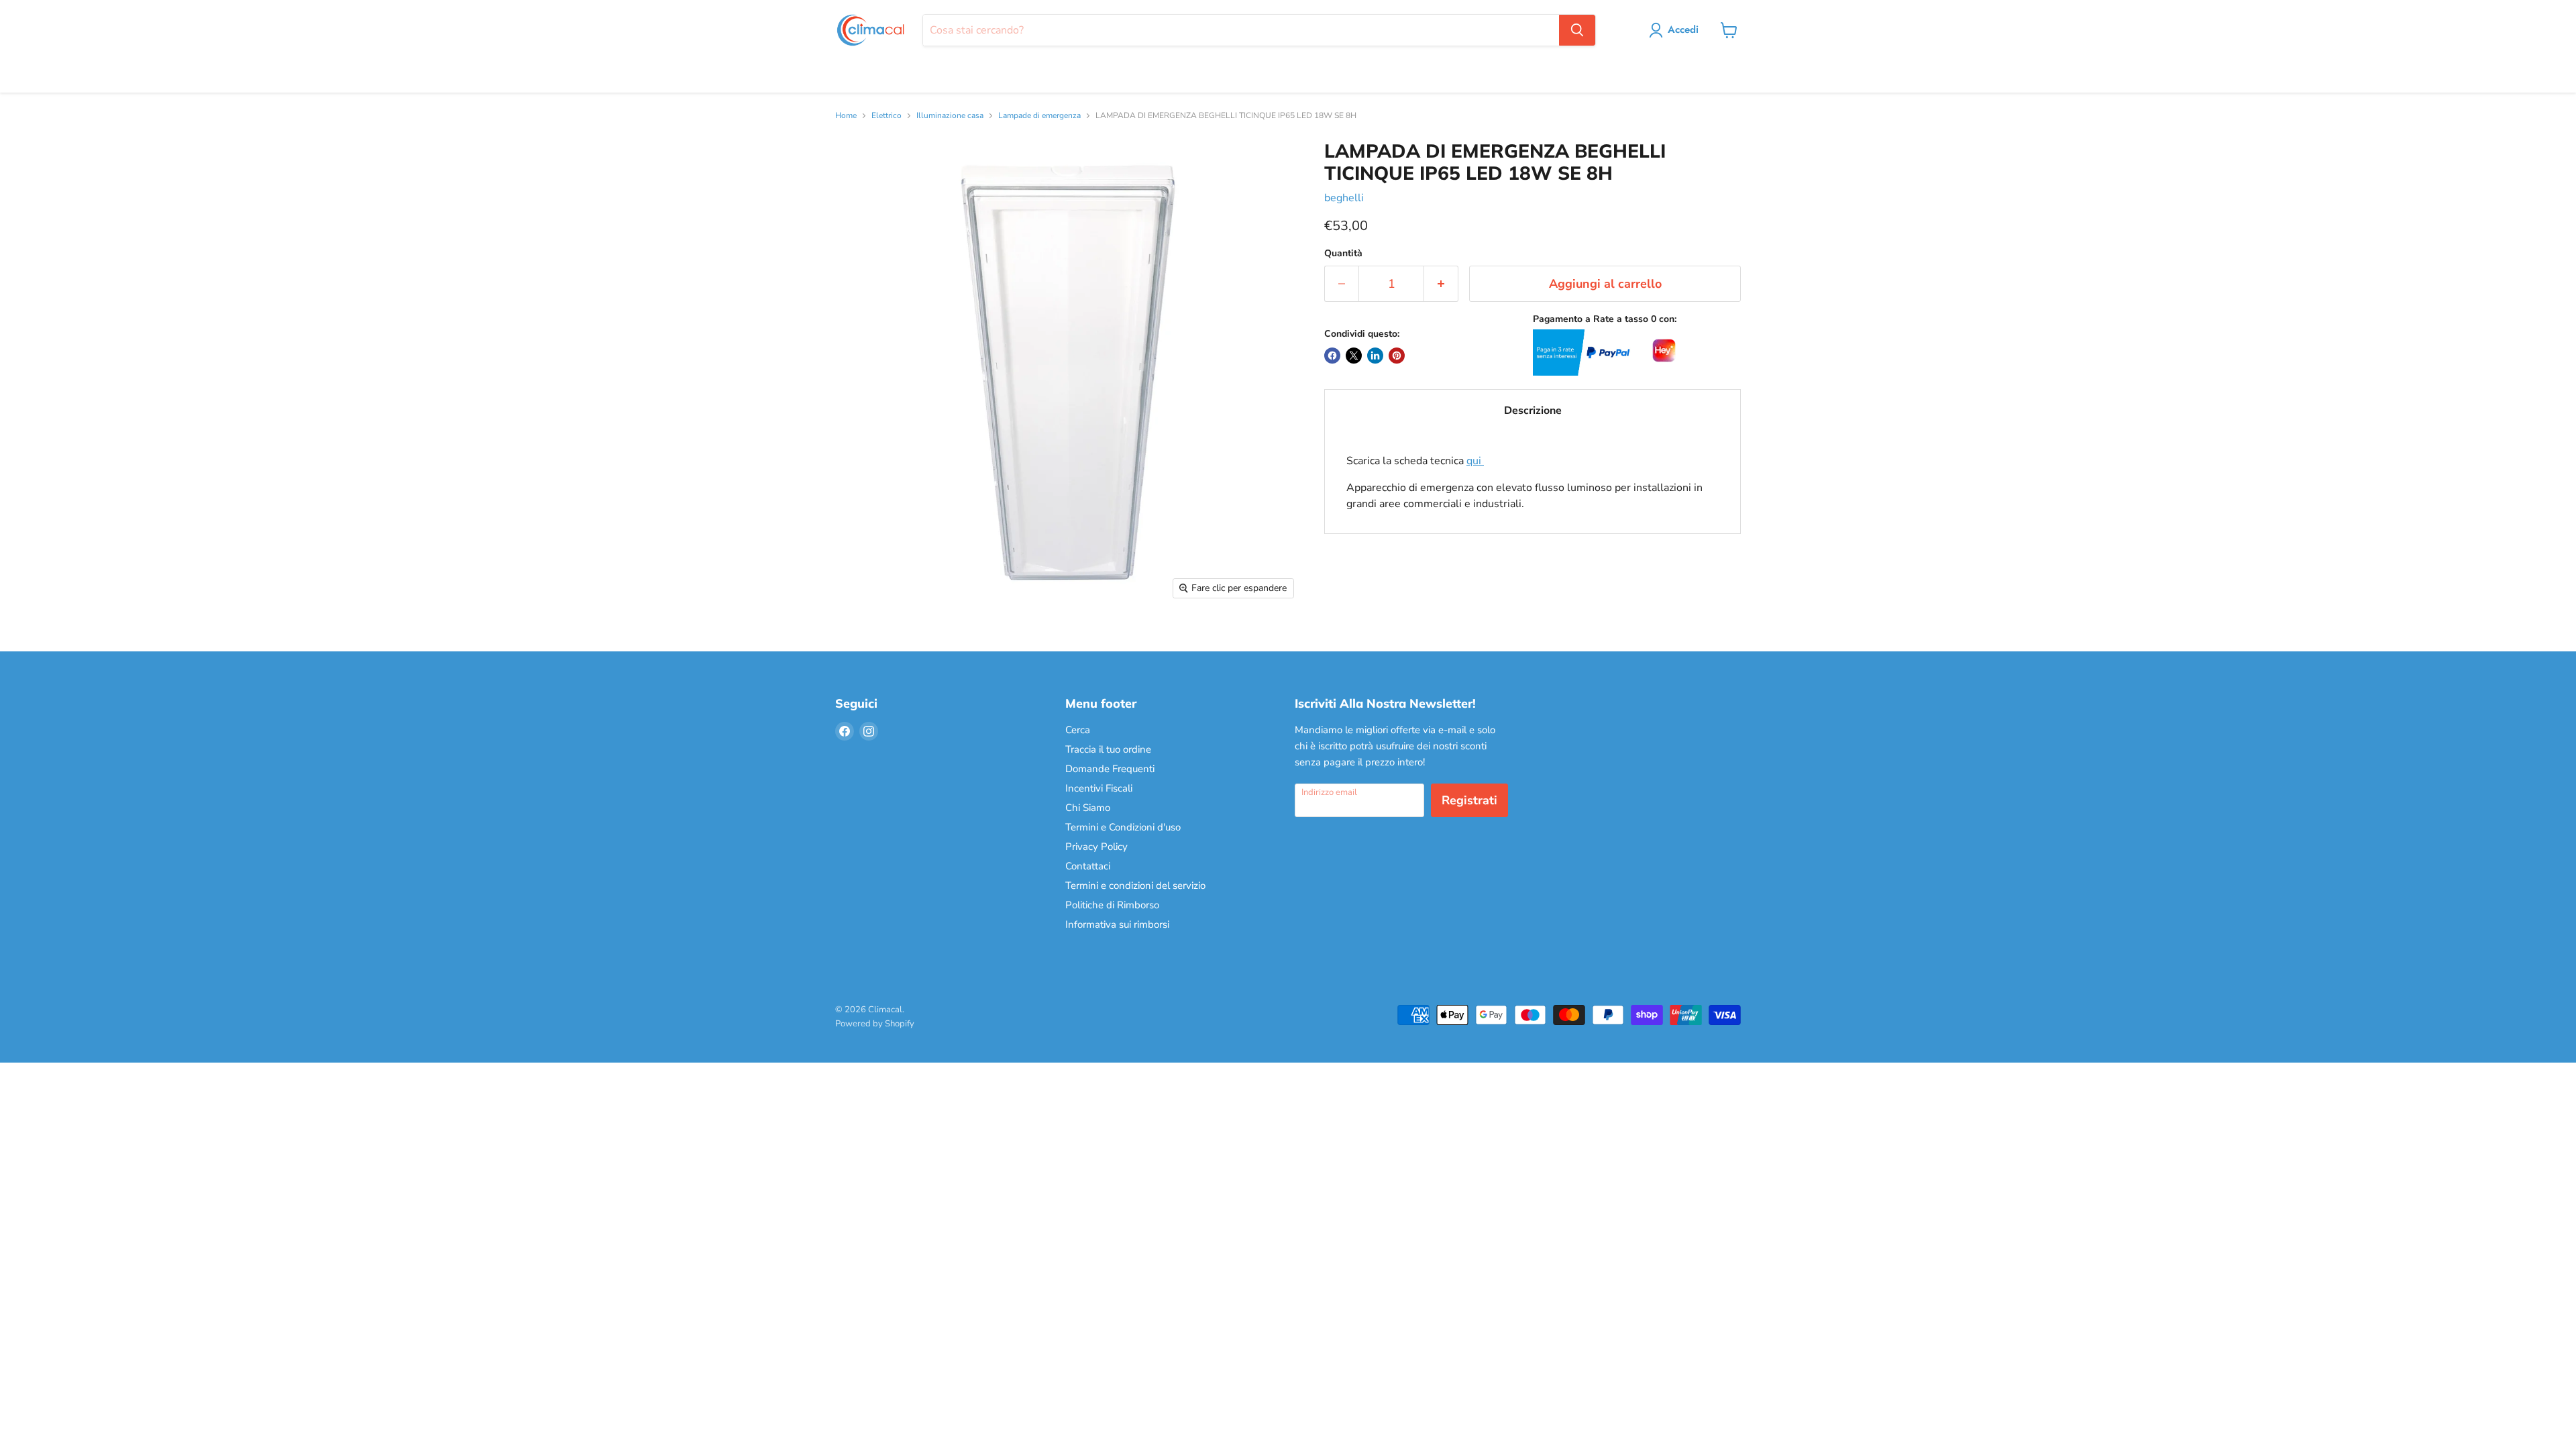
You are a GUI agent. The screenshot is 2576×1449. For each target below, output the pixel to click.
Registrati (1469, 800)
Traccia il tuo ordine (1108, 749)
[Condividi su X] (1354, 356)
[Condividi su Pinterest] (1397, 356)
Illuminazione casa (950, 116)
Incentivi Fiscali (1099, 788)
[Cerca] (1577, 30)
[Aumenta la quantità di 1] (1441, 284)
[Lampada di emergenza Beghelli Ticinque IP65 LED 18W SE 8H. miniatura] (860, 644)
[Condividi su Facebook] (1332, 356)
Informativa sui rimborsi (1117, 924)
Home (846, 116)
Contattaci (1088, 866)
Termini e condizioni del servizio (1135, 885)
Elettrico (887, 116)
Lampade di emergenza (1039, 116)
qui (1475, 461)
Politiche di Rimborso (1112, 905)
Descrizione (1533, 411)
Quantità (1343, 254)
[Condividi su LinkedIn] (1375, 356)
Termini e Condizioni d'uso (1123, 827)
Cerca (1078, 730)
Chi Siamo (1088, 808)
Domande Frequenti (1110, 769)
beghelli (1344, 198)
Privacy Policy (1096, 847)
